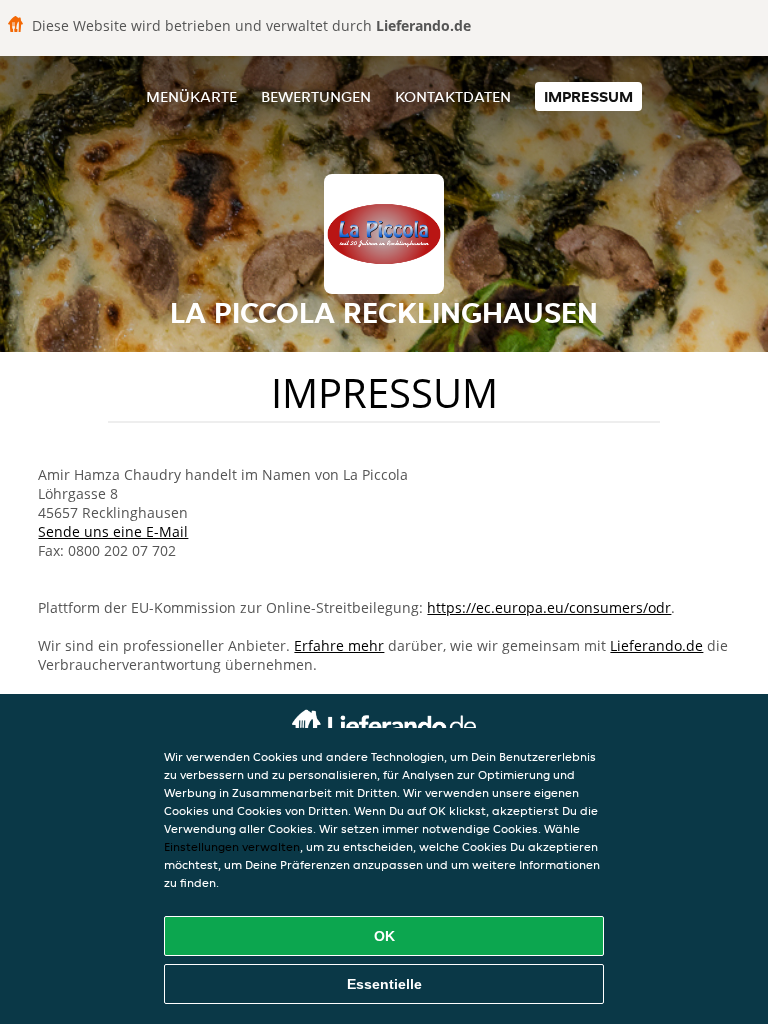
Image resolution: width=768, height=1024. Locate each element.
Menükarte (191, 96)
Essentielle (384, 984)
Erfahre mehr (339, 645)
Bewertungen (316, 96)
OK (384, 936)
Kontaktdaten (453, 96)
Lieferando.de (656, 645)
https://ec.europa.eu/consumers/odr (549, 607)
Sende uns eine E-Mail (113, 531)
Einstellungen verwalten (232, 846)
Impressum (588, 96)
